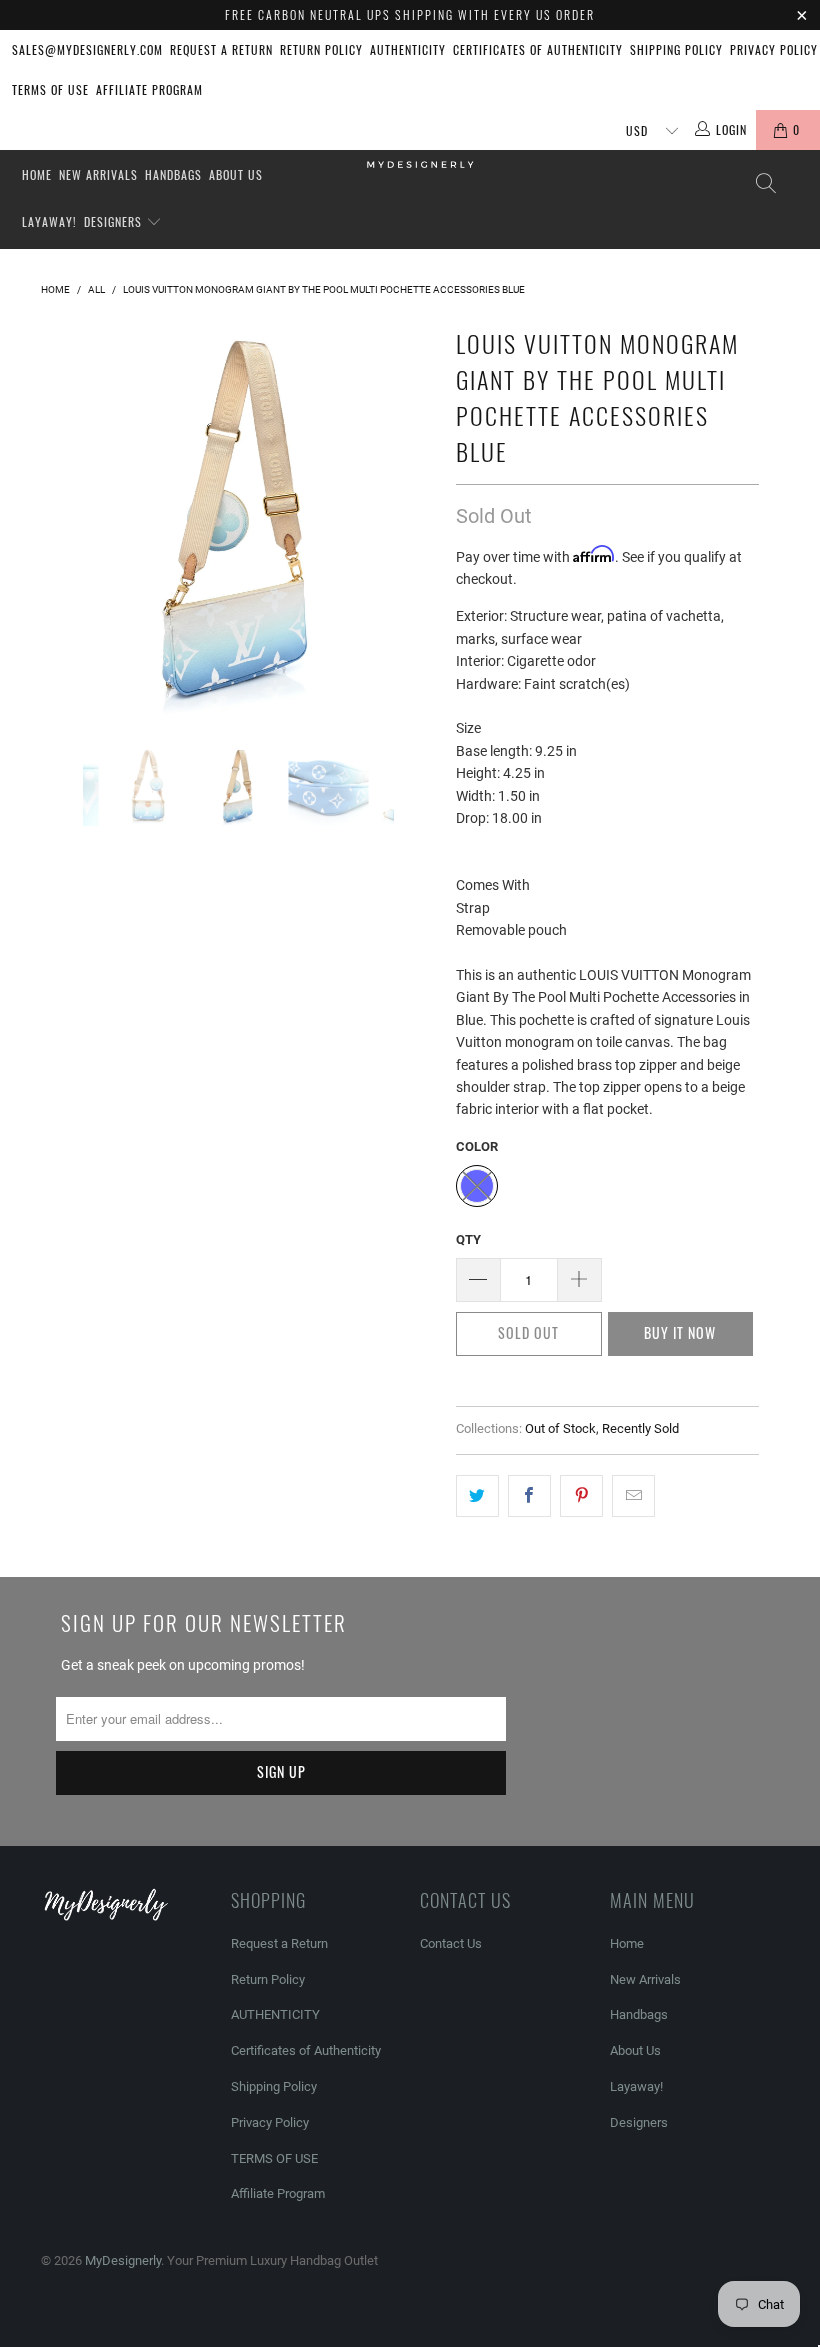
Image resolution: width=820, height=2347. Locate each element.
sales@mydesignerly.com (87, 49)
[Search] (765, 183)
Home (37, 174)
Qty (468, 1239)
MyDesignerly (123, 2260)
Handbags (173, 174)
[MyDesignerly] (419, 163)
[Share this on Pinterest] (581, 1496)
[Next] (415, 518)
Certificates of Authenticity (538, 49)
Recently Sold (640, 1428)
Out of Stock (560, 1428)
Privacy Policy (774, 49)
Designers (115, 221)
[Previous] (61, 518)
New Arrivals (98, 174)
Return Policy (321, 49)
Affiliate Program (149, 89)
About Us (236, 174)
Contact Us (451, 1943)
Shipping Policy (676, 49)
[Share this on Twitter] (477, 1496)
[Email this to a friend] (633, 1496)
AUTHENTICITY (408, 49)
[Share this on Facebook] (529, 1496)
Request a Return (221, 49)
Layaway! (49, 221)
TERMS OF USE (50, 89)
